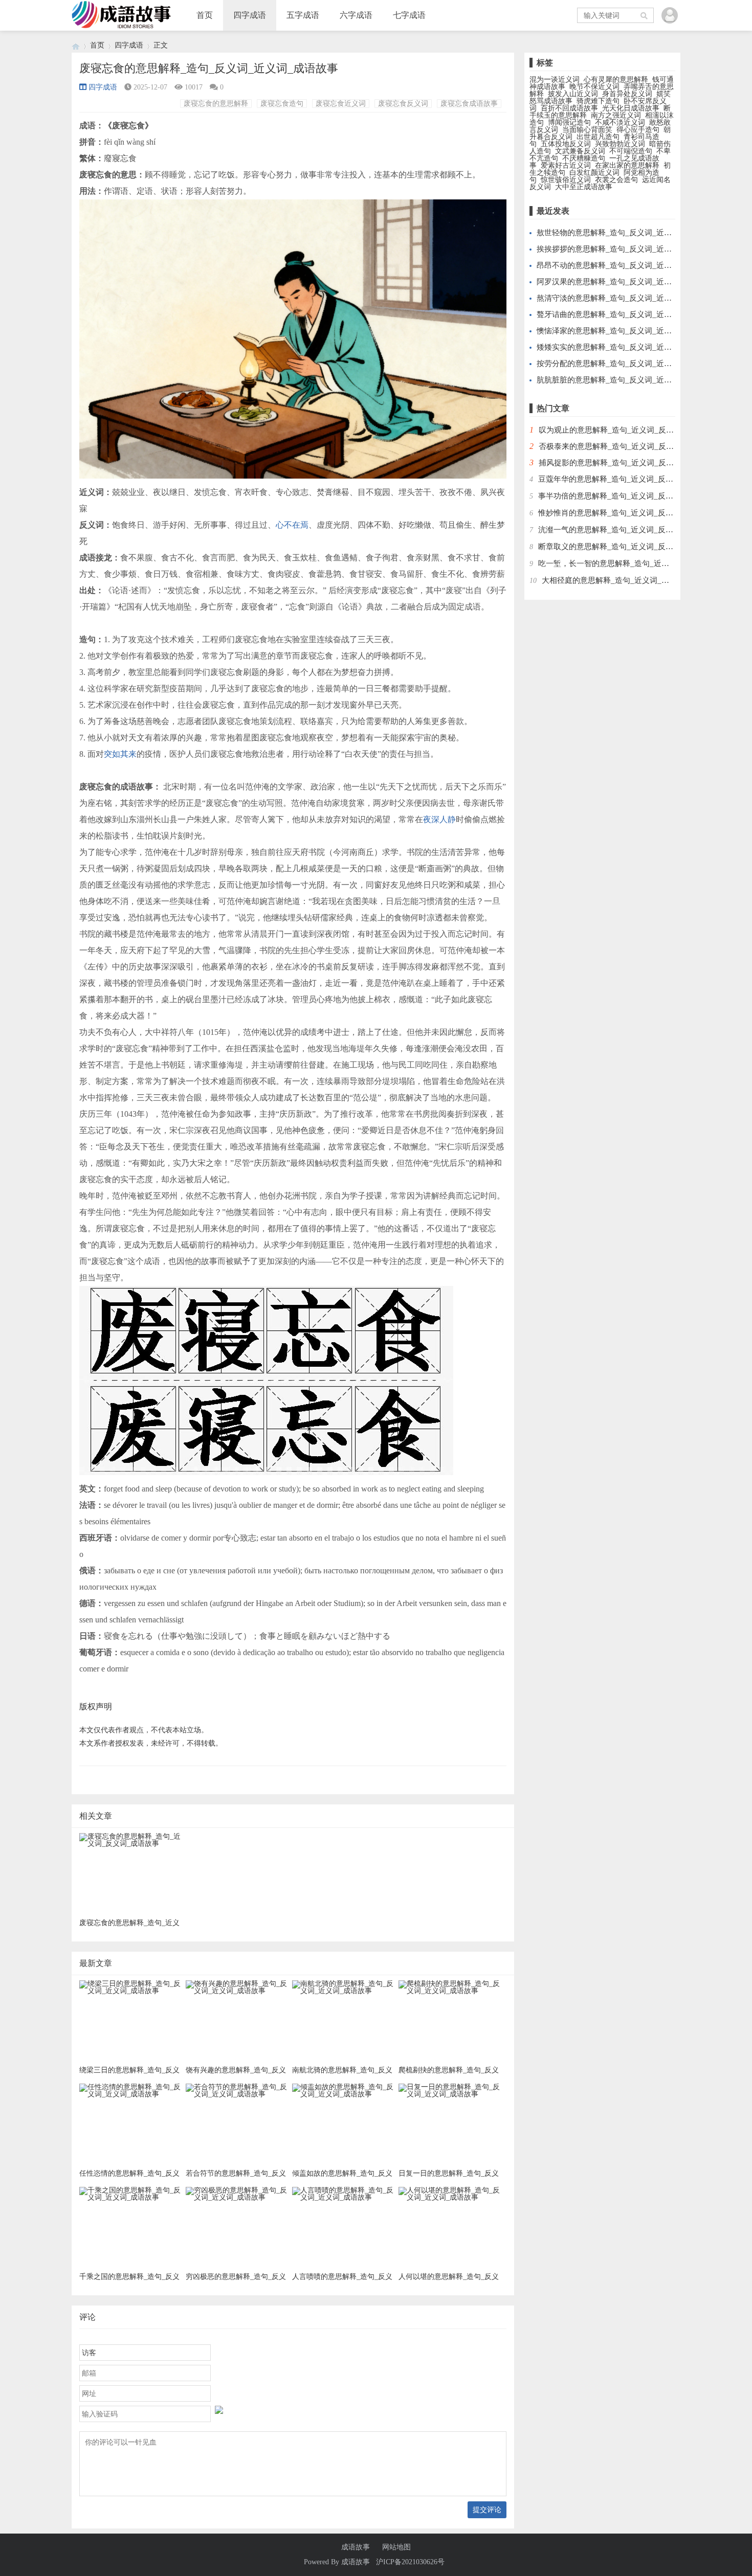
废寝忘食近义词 (341, 104)
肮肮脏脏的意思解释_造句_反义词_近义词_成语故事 (625, 380)
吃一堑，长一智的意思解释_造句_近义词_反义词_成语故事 (638, 563)
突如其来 (120, 754)
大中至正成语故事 (584, 187)
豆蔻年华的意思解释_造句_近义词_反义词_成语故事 (627, 479)
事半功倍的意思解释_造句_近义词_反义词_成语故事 (627, 496)
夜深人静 (439, 819)
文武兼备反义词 (580, 151)
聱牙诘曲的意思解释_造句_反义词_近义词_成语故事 (625, 314)
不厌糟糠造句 (584, 158)
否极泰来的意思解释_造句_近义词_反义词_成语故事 (627, 446)
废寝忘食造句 (282, 104)
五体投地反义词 (566, 144)
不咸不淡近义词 (620, 122)
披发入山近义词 (573, 94)
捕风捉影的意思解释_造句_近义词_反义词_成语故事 (627, 463)
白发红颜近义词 (594, 173)
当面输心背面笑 (587, 130)
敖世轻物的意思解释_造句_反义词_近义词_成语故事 (625, 233)
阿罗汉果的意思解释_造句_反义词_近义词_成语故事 (625, 282)
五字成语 (303, 15)
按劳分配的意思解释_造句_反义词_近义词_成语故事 (625, 364)
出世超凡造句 (598, 137)
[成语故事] (76, 45)
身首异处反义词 (627, 94)
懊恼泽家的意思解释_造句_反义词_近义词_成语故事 (625, 331)
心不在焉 (292, 525)
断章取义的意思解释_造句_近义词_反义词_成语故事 (627, 547)
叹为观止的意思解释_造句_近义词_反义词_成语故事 (627, 430)
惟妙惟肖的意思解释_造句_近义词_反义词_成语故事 (627, 513)
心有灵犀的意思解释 (616, 80)
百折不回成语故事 (569, 108)
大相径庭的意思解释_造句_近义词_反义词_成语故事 (631, 580)
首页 (205, 15)
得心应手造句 (638, 130)
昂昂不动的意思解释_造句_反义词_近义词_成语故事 (625, 265)
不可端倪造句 (631, 151)
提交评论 (487, 2510)
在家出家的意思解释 (627, 165)
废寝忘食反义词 (403, 104)
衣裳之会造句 (616, 180)
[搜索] (645, 15)
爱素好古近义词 (566, 165)
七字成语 (409, 15)
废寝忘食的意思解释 (216, 104)
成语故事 (356, 2547)
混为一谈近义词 (555, 80)
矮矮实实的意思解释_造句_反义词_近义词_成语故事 (625, 347)
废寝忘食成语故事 (469, 104)
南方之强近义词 (616, 115)
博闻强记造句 (569, 122)
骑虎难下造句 (598, 101)
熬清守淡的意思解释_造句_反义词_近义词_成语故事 (625, 298)
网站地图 (396, 2547)
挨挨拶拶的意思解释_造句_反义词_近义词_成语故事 (625, 249)
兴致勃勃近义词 (620, 144)
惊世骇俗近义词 (566, 180)
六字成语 (356, 15)
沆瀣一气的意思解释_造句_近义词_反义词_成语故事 (627, 530)
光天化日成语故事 (631, 108)
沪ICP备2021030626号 (410, 2562)
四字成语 (250, 15)
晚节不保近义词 (594, 87)
